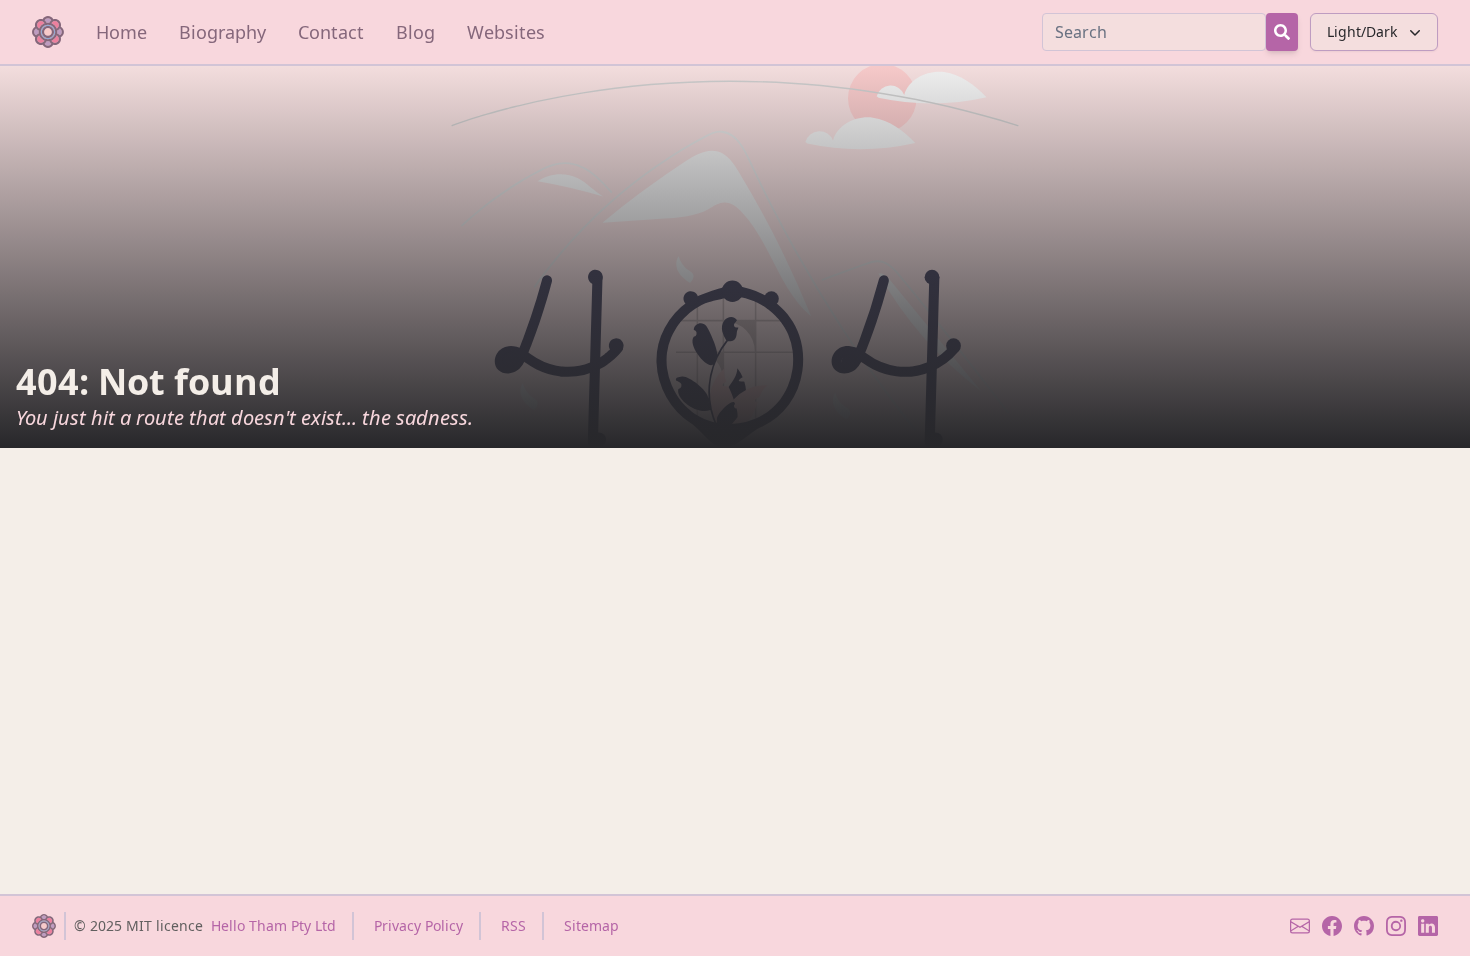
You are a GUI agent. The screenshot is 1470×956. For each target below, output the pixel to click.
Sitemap (591, 925)
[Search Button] (1282, 32)
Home (121, 32)
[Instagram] (1396, 926)
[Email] (1300, 926)
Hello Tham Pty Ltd (273, 925)
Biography (222, 32)
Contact (331, 32)
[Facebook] (1332, 926)
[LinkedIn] (1428, 926)
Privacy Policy (418, 925)
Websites (506, 32)
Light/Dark (1362, 31)
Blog (415, 32)
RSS (513, 925)
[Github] (1364, 926)
